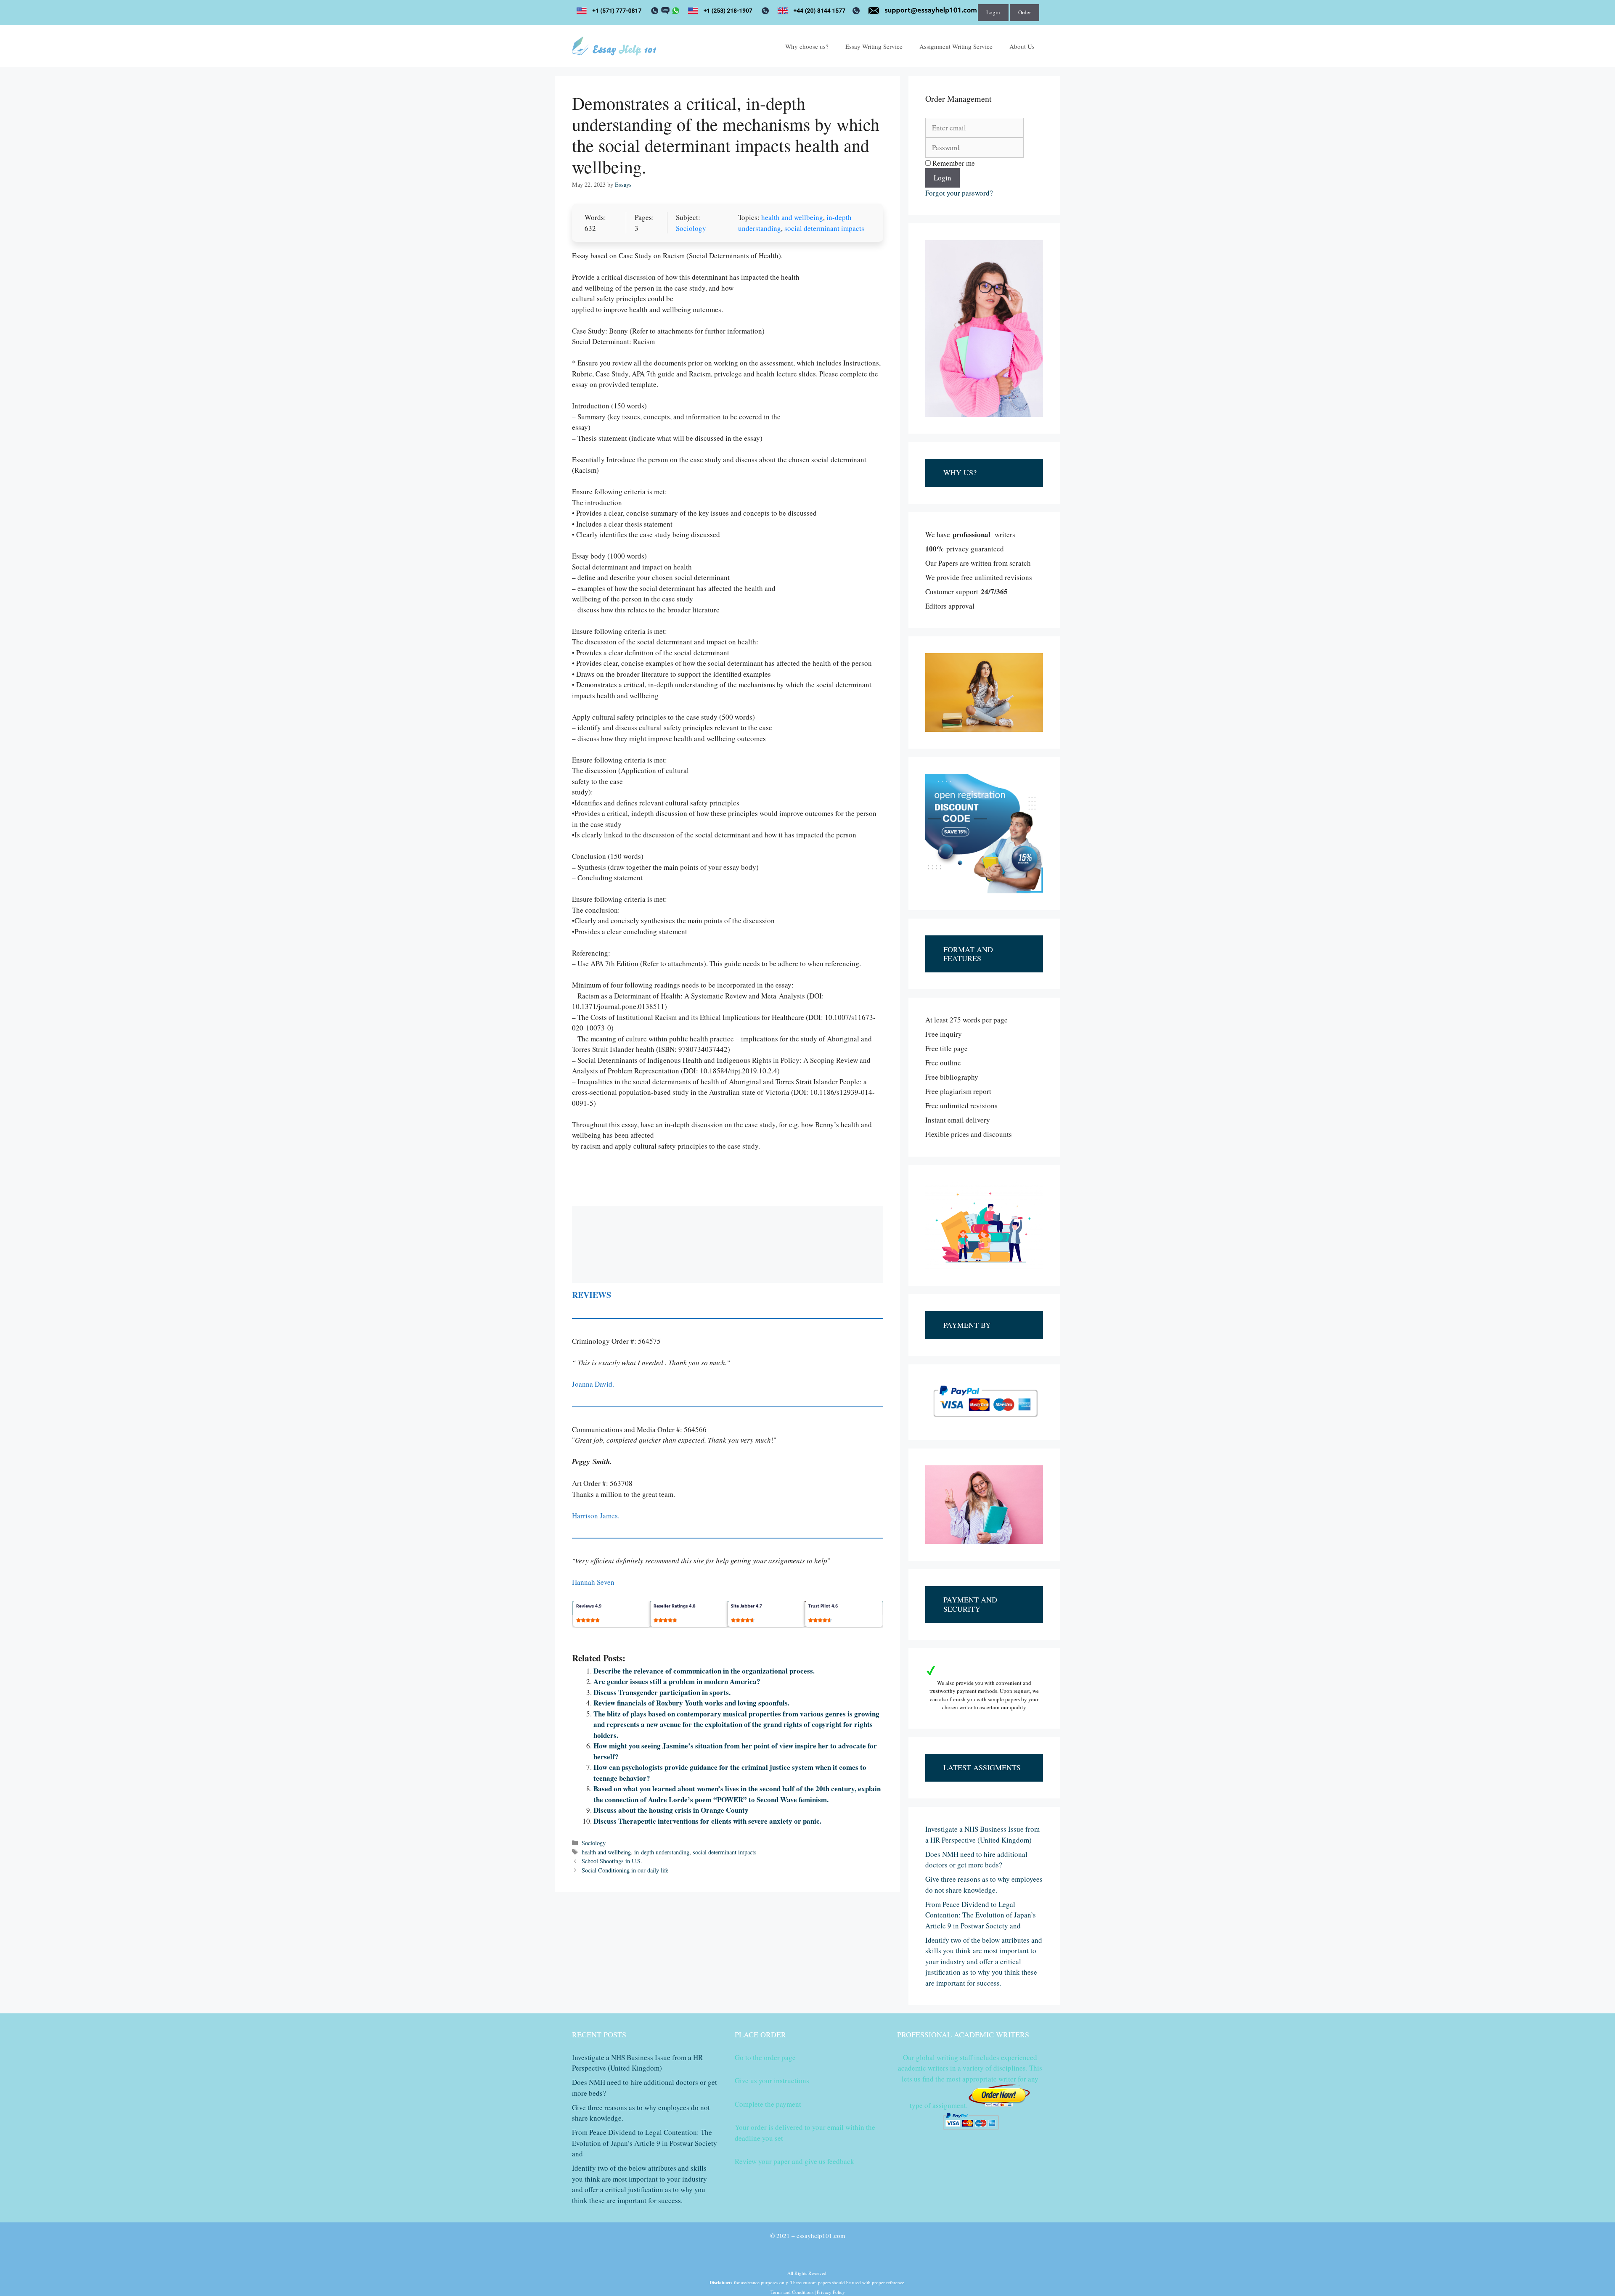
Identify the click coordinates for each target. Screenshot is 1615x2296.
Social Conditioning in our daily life (625, 1870)
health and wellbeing (792, 217)
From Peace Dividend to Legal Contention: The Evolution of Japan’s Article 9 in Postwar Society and (981, 1915)
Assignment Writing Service (956, 46)
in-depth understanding (662, 1852)
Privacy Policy (831, 2292)
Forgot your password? (959, 193)
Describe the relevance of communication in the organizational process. (704, 1671)
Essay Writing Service (874, 46)
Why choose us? (807, 46)
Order (1025, 12)
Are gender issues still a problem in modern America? (677, 1681)
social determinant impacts (824, 228)
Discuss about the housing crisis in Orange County (671, 1810)
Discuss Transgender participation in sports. (662, 1692)
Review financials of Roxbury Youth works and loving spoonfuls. (691, 1703)
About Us (1022, 46)
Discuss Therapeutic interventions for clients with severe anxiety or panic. (707, 1821)
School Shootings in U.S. (612, 1861)
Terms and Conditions (792, 2292)
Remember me (953, 163)
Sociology (691, 228)
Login (993, 12)
